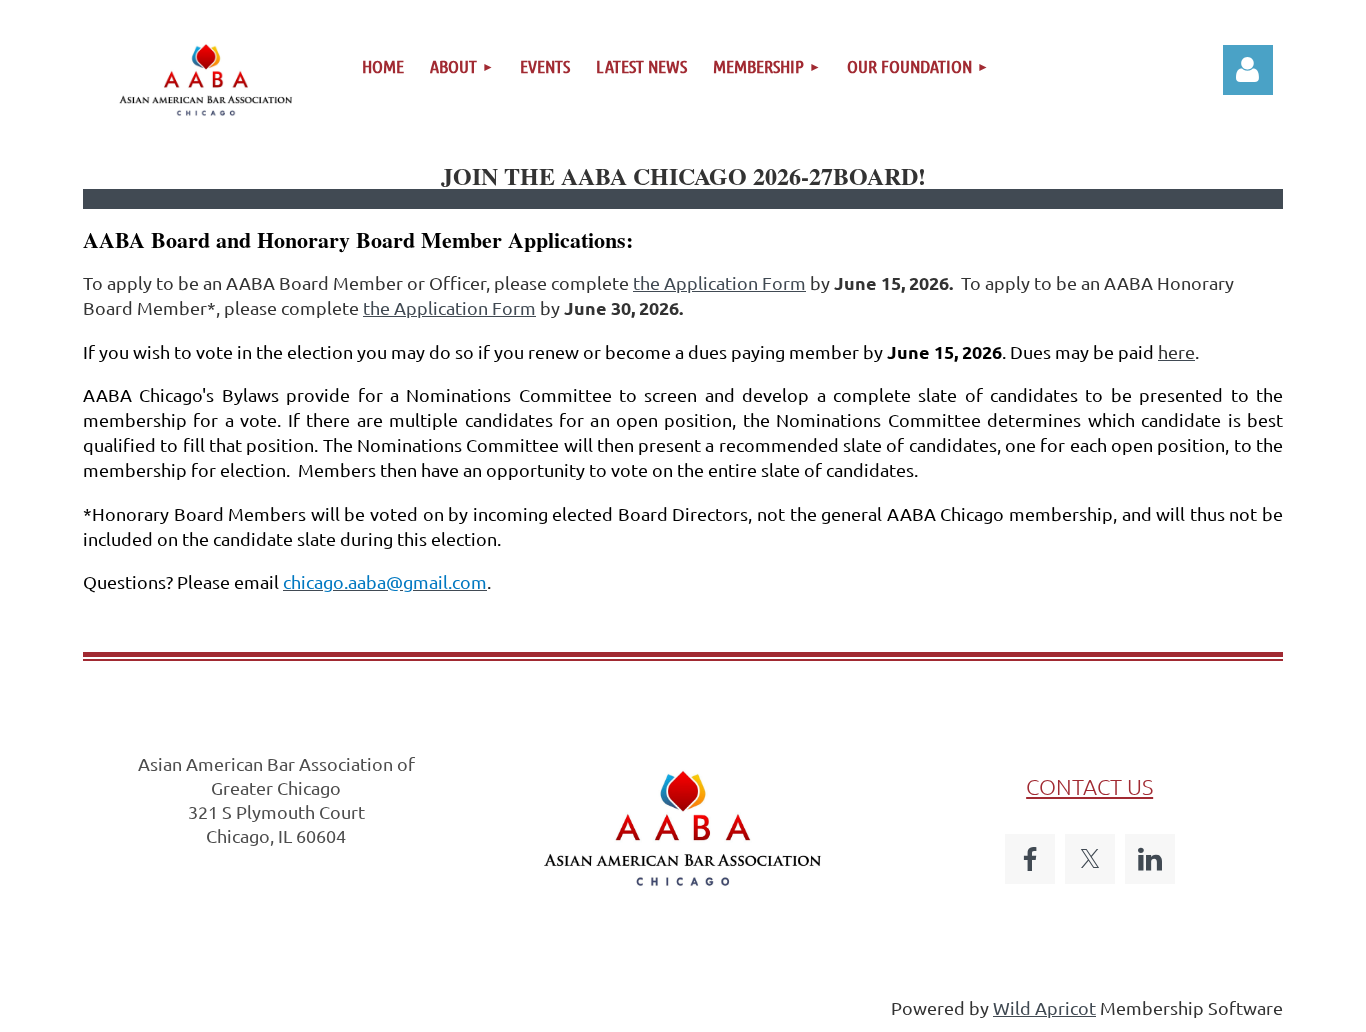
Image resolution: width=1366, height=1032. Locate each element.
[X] (1090, 859)
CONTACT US (1089, 786)
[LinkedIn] (1150, 859)
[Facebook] (1030, 859)
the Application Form (719, 282)
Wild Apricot (1044, 1007)
